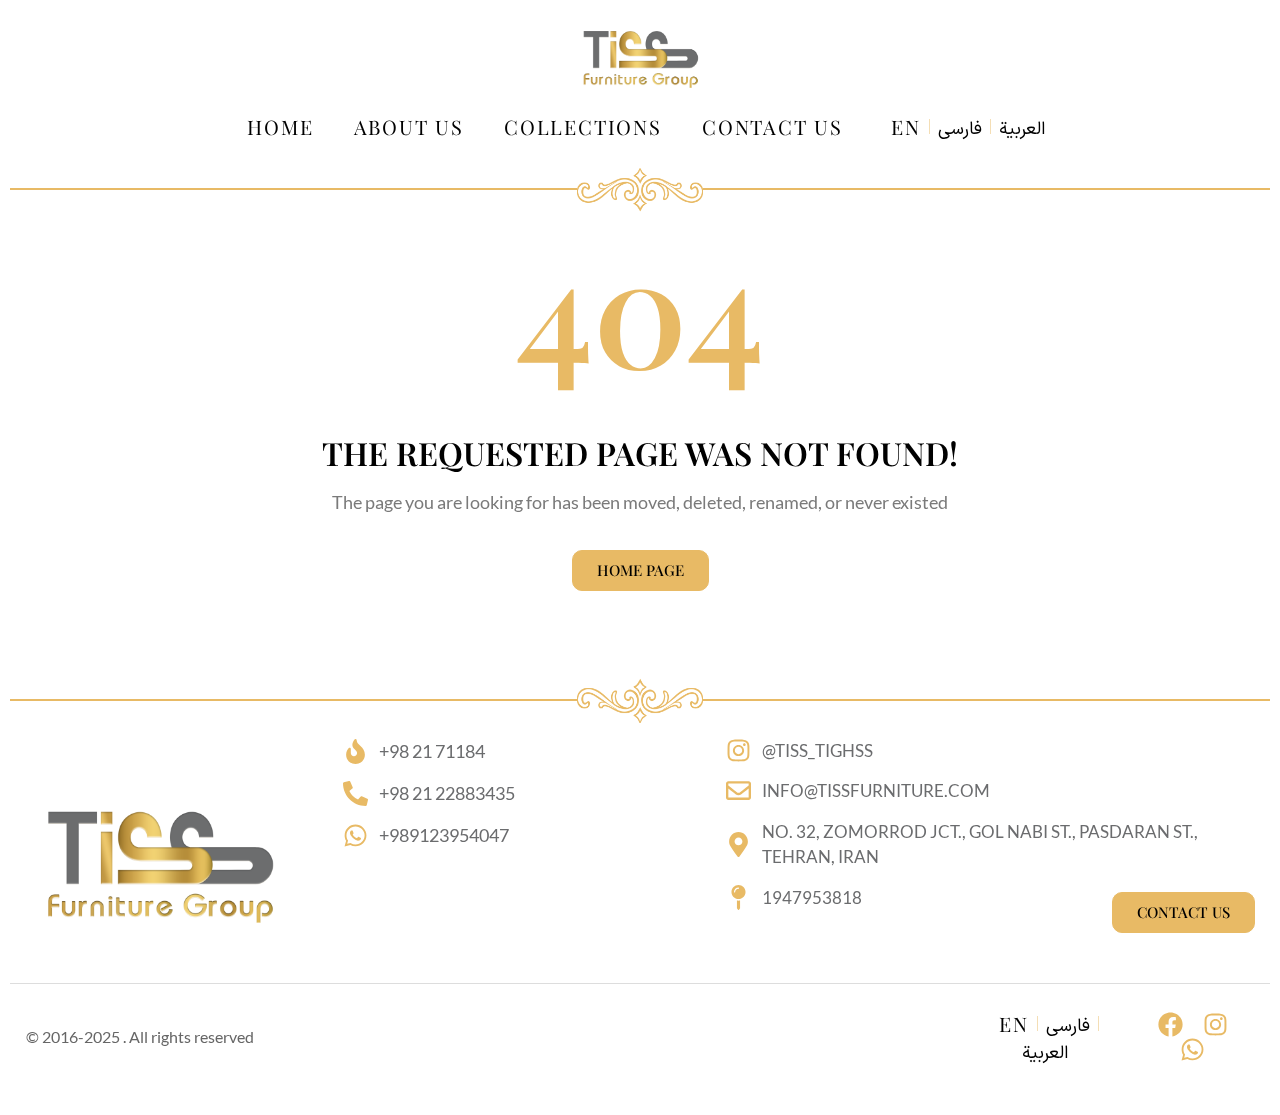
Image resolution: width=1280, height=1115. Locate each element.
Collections (583, 126)
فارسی (960, 130)
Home (280, 126)
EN (906, 126)
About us (409, 126)
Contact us (772, 126)
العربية (1022, 130)
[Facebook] (1170, 1024)
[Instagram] (1215, 1024)
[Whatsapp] (1192, 1049)
